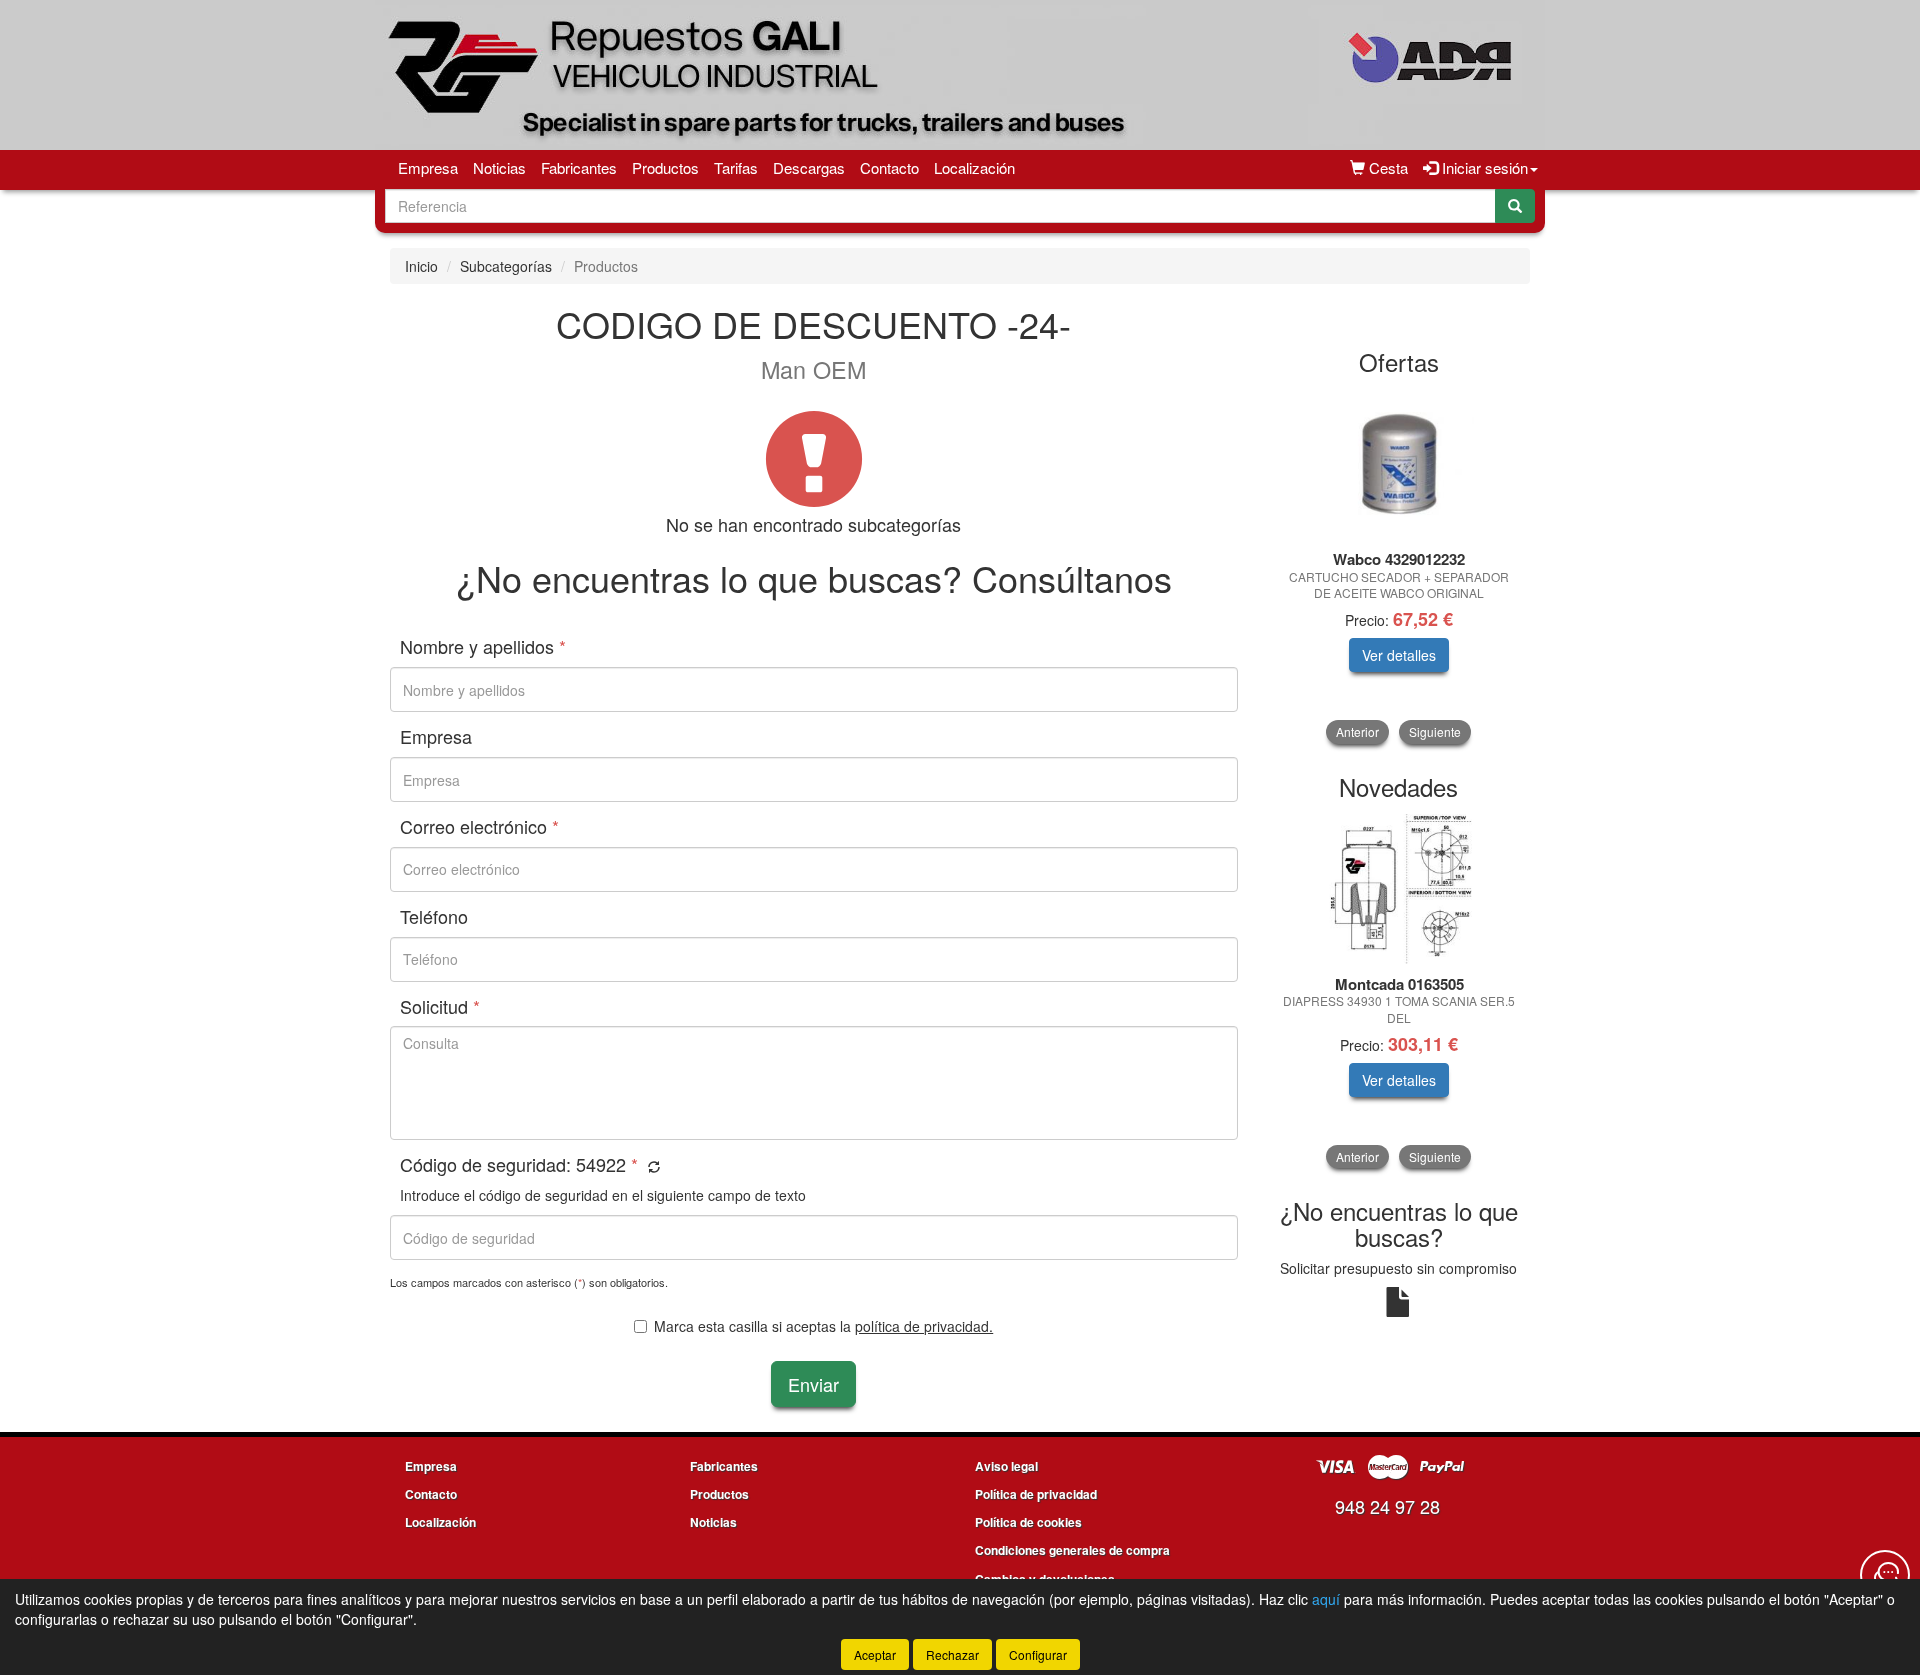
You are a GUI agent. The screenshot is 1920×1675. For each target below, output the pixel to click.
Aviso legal (1006, 1466)
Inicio (421, 266)
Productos (665, 167)
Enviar (813, 1384)
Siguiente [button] (1435, 731)
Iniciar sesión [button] (1483, 167)
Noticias (499, 167)
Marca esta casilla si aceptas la (823, 1326)
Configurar (1038, 1654)
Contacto (889, 167)
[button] (651, 1166)
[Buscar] (1515, 206)
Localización (974, 167)
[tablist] (1399, 566)
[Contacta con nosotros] (1885, 1575)
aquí (1326, 1599)
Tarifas (736, 167)
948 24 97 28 (1387, 1506)
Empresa (428, 167)
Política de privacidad (1036, 1494)
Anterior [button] (1357, 731)
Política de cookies (1028, 1522)
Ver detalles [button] (1399, 655)
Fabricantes (579, 167)
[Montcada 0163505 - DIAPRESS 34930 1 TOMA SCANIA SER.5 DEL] (1399, 889)
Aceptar (875, 1654)
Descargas (809, 167)
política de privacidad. (924, 1326)
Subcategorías (506, 266)
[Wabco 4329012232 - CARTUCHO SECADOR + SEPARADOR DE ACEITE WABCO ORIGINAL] (1399, 464)
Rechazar (952, 1654)
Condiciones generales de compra (1072, 1550)
